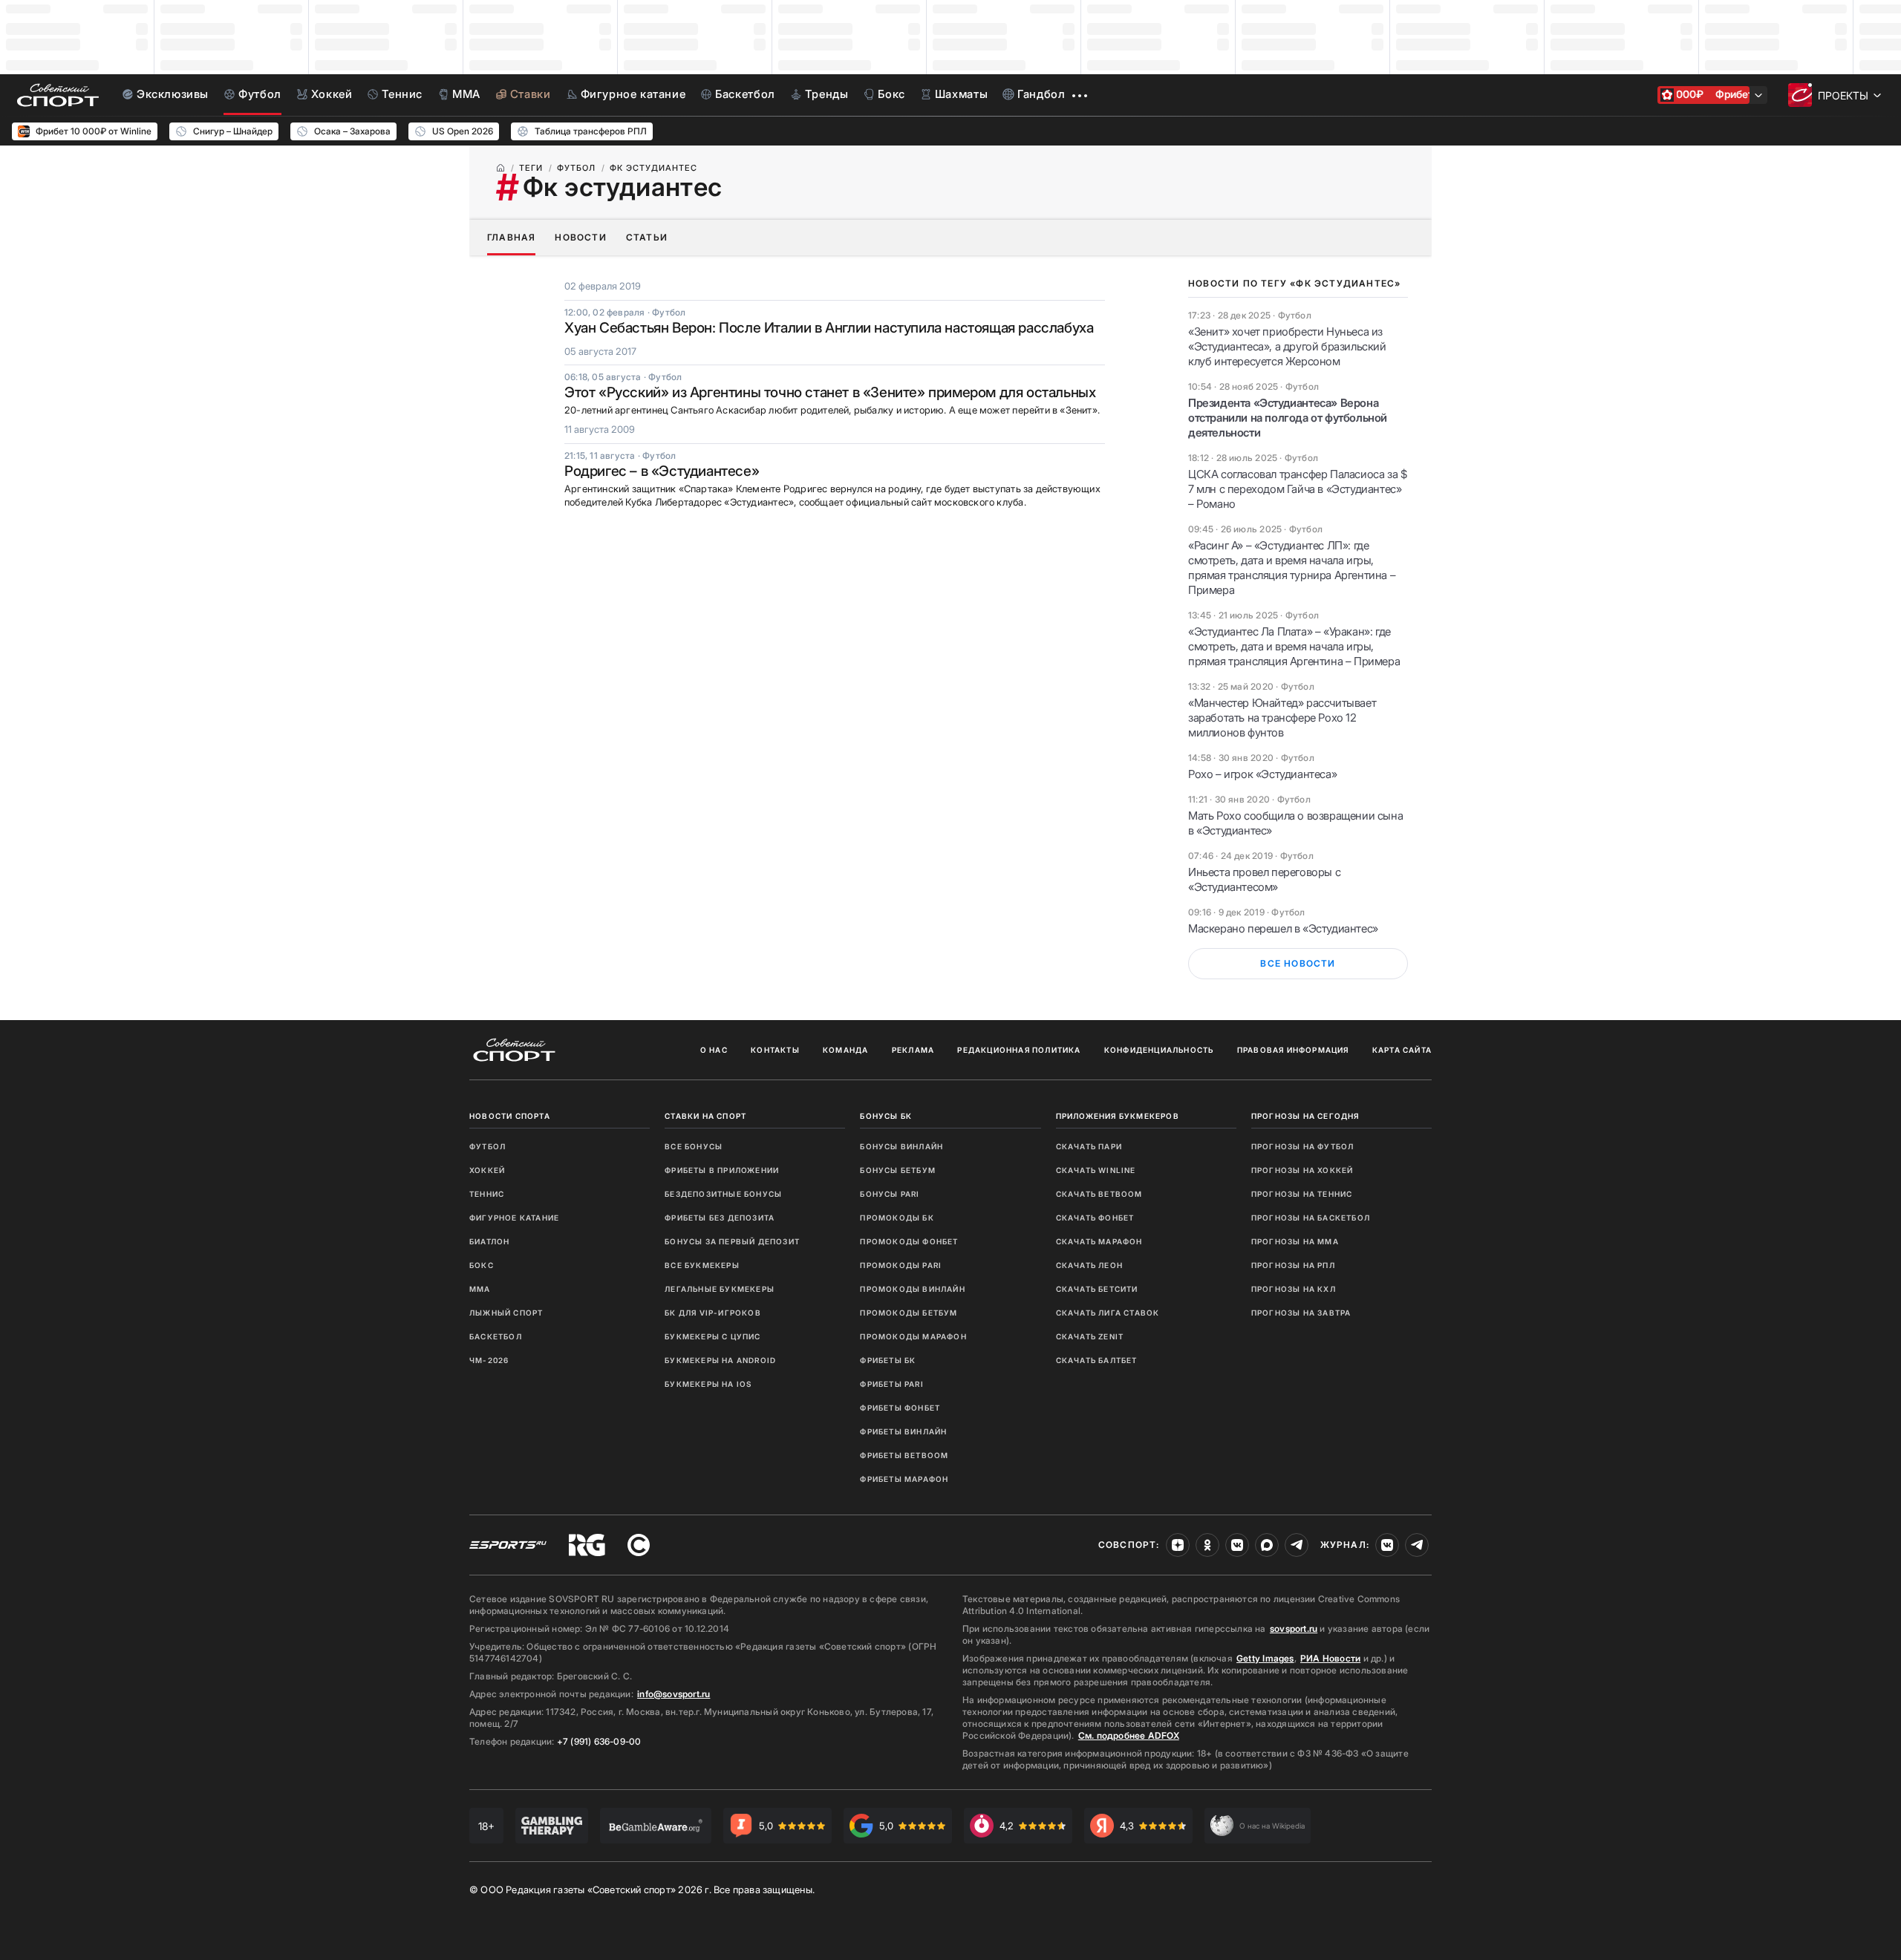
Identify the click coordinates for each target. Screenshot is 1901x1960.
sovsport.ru (1294, 1629)
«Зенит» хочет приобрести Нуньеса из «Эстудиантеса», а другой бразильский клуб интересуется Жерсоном (1287, 346)
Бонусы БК (886, 1116)
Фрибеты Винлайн (903, 1431)
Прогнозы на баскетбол (1311, 1218)
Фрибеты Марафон (904, 1479)
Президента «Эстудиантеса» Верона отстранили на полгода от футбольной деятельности (1288, 418)
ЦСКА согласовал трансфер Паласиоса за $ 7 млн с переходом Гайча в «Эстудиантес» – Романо (1297, 489)
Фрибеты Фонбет (900, 1408)
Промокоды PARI (901, 1265)
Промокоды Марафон (913, 1336)
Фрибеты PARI (891, 1384)
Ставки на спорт (705, 1116)
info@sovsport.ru (674, 1694)
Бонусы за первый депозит (732, 1241)
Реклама (913, 1050)
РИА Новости (1330, 1658)
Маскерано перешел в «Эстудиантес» (1283, 928)
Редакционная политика (1019, 1050)
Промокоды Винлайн (912, 1289)
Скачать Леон (1089, 1265)
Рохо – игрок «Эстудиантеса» (1262, 774)
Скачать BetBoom (1099, 1194)
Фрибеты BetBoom (904, 1455)
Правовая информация (1293, 1050)
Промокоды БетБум (909, 1313)
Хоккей (487, 1170)
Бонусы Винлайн (901, 1146)
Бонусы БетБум (898, 1170)
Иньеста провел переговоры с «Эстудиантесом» (1264, 879)
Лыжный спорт (506, 1313)
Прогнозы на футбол (1303, 1146)
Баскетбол (496, 1336)
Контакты (775, 1050)
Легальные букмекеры (720, 1289)
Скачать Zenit (1090, 1336)
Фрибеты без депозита (720, 1218)
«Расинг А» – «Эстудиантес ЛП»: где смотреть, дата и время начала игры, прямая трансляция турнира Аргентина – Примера (1292, 568)
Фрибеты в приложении (722, 1170)
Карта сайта (1402, 1050)
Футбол (488, 1146)
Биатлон (489, 1241)
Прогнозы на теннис (1302, 1194)
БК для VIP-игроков (713, 1313)
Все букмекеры (702, 1265)
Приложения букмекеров (1118, 1116)
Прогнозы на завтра (1301, 1313)
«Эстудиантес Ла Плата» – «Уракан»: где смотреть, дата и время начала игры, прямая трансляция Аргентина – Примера (1294, 646)
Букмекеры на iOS (708, 1384)
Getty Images (1265, 1658)
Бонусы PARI (890, 1194)
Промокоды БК (897, 1218)
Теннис (487, 1194)
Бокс (482, 1265)
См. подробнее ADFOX (1129, 1735)
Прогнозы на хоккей (1302, 1170)
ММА (480, 1289)
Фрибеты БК (888, 1360)
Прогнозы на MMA (1295, 1241)
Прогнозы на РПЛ (1293, 1265)
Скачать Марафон (1099, 1241)
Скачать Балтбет (1097, 1360)
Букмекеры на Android (720, 1360)
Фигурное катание (514, 1218)
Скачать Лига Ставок (1108, 1313)
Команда (845, 1050)
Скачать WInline (1096, 1170)
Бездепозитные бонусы (723, 1194)
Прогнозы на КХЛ (1294, 1289)
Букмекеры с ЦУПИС (713, 1336)
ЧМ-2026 (489, 1360)
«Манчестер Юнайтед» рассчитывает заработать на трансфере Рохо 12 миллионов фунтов (1282, 718)
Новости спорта (510, 1116)
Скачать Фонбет (1095, 1218)
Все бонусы (694, 1146)
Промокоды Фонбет (909, 1241)
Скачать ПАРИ (1089, 1146)
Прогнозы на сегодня (1305, 1116)
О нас (714, 1050)
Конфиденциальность (1159, 1050)
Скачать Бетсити (1097, 1289)
